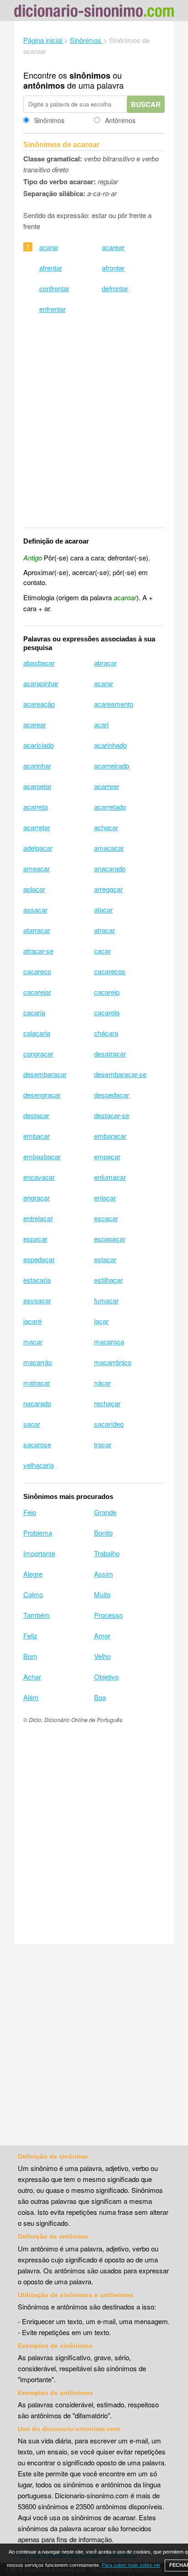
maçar (33, 1341)
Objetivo (106, 1677)
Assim (104, 1574)
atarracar (37, 930)
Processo (108, 1615)
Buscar (146, 104)
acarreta (36, 807)
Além (31, 1697)
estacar (105, 1259)
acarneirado (112, 765)
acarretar (37, 827)
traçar (103, 1444)
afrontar (113, 268)
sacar (32, 1424)
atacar (103, 909)
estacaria (37, 1280)
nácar (102, 1383)
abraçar (105, 663)
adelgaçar (38, 848)
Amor (102, 1635)
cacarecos (110, 971)
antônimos (44, 85)
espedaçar (39, 1259)
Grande (105, 1512)
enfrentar (52, 309)
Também (37, 1615)
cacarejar (37, 992)
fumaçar (106, 1300)
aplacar (34, 889)
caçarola (107, 1012)
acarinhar (37, 765)
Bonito (103, 1533)
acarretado (110, 807)
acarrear (107, 786)
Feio (30, 1512)
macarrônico (113, 1362)
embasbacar (42, 1156)
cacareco (37, 971)
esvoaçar (37, 1300)
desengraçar (42, 1095)
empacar (107, 1156)
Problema (38, 1533)
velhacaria (39, 1465)
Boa (100, 1697)
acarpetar (37, 786)
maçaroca (109, 1341)
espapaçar (110, 1239)
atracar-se (38, 951)
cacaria (34, 1012)
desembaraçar (45, 1074)
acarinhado (110, 745)
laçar (101, 1321)
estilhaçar (108, 1280)
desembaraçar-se (120, 1074)
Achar (32, 1677)
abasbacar (39, 663)
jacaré (32, 1321)
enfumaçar (110, 1177)
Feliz (30, 1635)
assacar (35, 909)
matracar (37, 1383)
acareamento (114, 704)
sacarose (37, 1444)
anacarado (110, 868)
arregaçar (108, 889)
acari (101, 724)
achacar (106, 827)
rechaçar (107, 1403)
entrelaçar (38, 1218)
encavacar (39, 1177)
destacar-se (112, 1115)
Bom (30, 1656)
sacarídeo (109, 1424)
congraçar (38, 1053)
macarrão (38, 1362)
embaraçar (110, 1136)
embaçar (37, 1136)
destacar (36, 1115)
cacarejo (107, 992)
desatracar (110, 1053)
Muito (102, 1594)
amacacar (109, 848)
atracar (104, 930)
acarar (49, 247)
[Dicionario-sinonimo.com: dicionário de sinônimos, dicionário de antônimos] (94, 12)
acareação (39, 704)
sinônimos (90, 75)
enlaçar (105, 1197)
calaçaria (37, 1033)
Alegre (33, 1574)
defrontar (115, 288)
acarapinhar (41, 683)
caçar (102, 951)
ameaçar (37, 868)
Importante (39, 1553)
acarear (113, 247)
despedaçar (112, 1095)
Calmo (33, 1594)
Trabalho (107, 1553)
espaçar (35, 1239)
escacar (106, 1218)
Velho (102, 1656)
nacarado (37, 1403)
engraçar (37, 1197)
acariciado (39, 745)
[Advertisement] (94, 427)
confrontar (54, 288)
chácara (106, 1033)
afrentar (51, 268)
